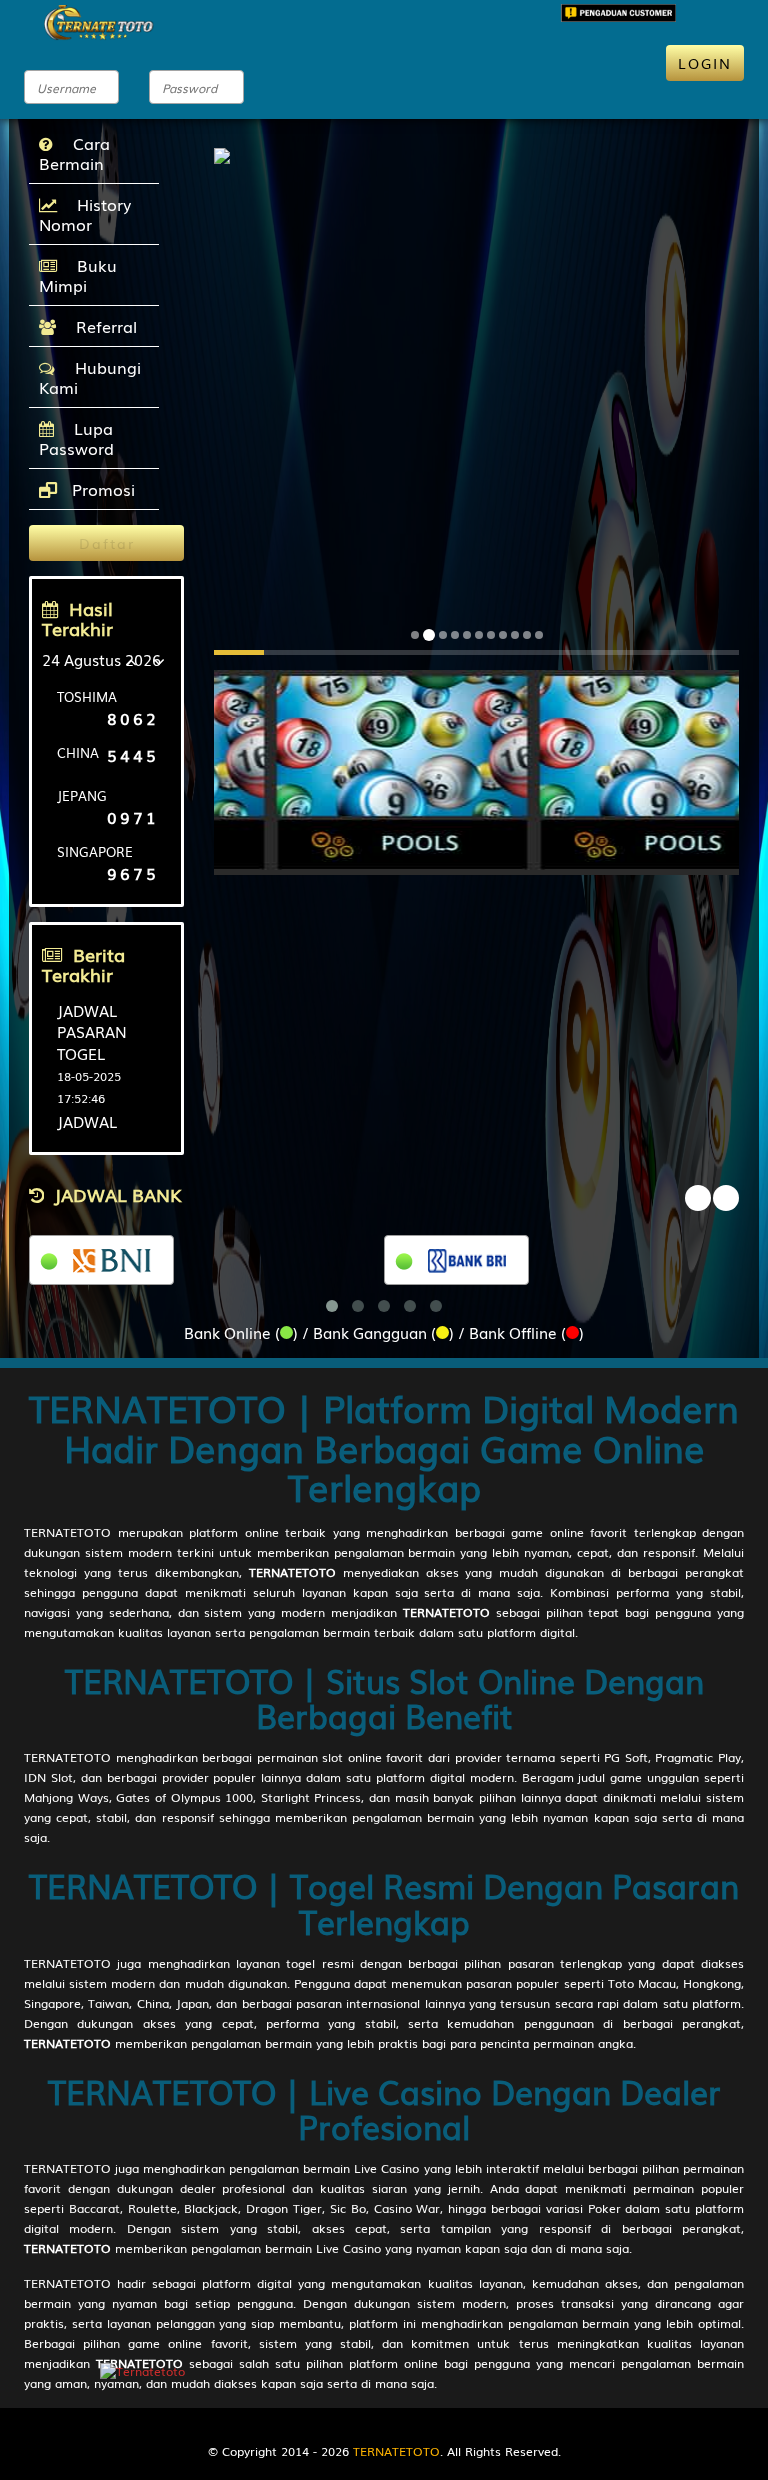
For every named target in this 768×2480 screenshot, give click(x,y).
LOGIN (705, 63)
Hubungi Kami (90, 377)
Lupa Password (76, 438)
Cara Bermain (74, 153)
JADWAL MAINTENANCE (112, 1131)
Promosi (101, 489)
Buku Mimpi (78, 275)
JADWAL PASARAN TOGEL (92, 1031)
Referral (101, 326)
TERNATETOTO (67, 1532)
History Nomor (85, 214)
